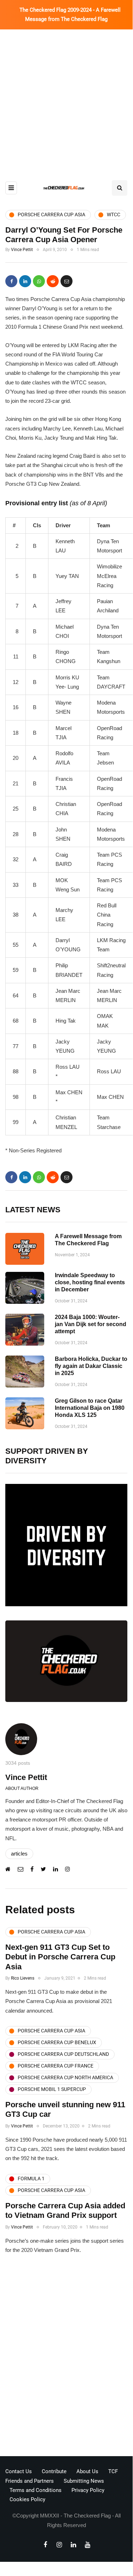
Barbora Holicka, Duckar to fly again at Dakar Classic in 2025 (91, 1366)
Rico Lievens (23, 1978)
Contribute (54, 2471)
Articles (19, 1854)
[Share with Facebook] (11, 281)
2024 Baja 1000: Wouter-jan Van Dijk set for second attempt (91, 1324)
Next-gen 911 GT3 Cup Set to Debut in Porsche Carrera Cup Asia (60, 1957)
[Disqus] (66, 2358)
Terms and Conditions (36, 2490)
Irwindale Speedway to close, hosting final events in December (90, 1282)
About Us (87, 2471)
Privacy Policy (88, 2490)
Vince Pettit (22, 250)
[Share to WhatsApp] (39, 281)
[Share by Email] (66, 281)
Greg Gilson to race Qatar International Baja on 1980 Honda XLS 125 (90, 1408)
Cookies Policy (27, 2499)
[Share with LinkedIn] (25, 281)
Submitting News (84, 2481)
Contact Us (19, 2471)
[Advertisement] (66, 99)
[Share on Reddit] (53, 281)
